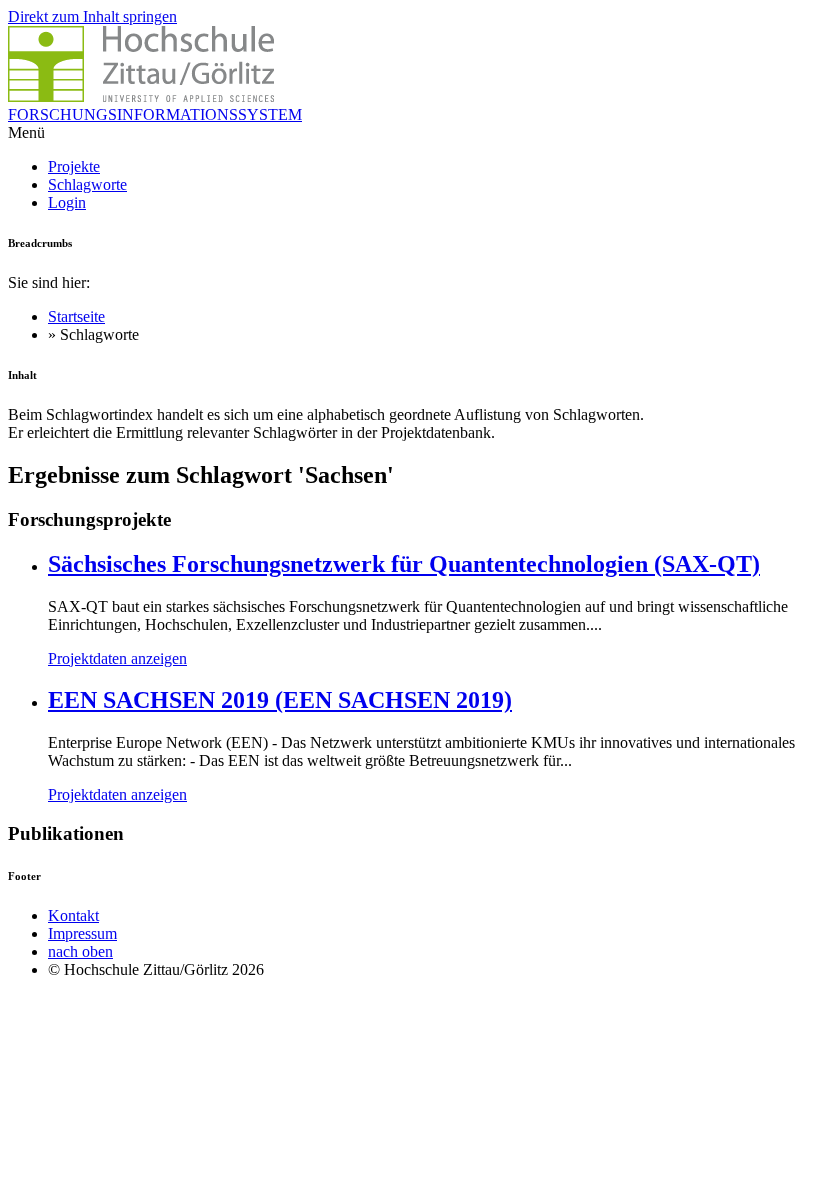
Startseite (76, 316)
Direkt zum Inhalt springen (92, 16)
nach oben (80, 951)
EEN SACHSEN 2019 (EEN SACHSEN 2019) (280, 700)
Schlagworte (87, 184)
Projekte (74, 166)
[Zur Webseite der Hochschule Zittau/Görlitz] (141, 96)
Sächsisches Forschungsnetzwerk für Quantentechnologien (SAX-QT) (404, 564)
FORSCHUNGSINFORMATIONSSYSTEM (155, 114)
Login (67, 202)
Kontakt (73, 915)
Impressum (82, 933)
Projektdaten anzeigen (117, 658)
